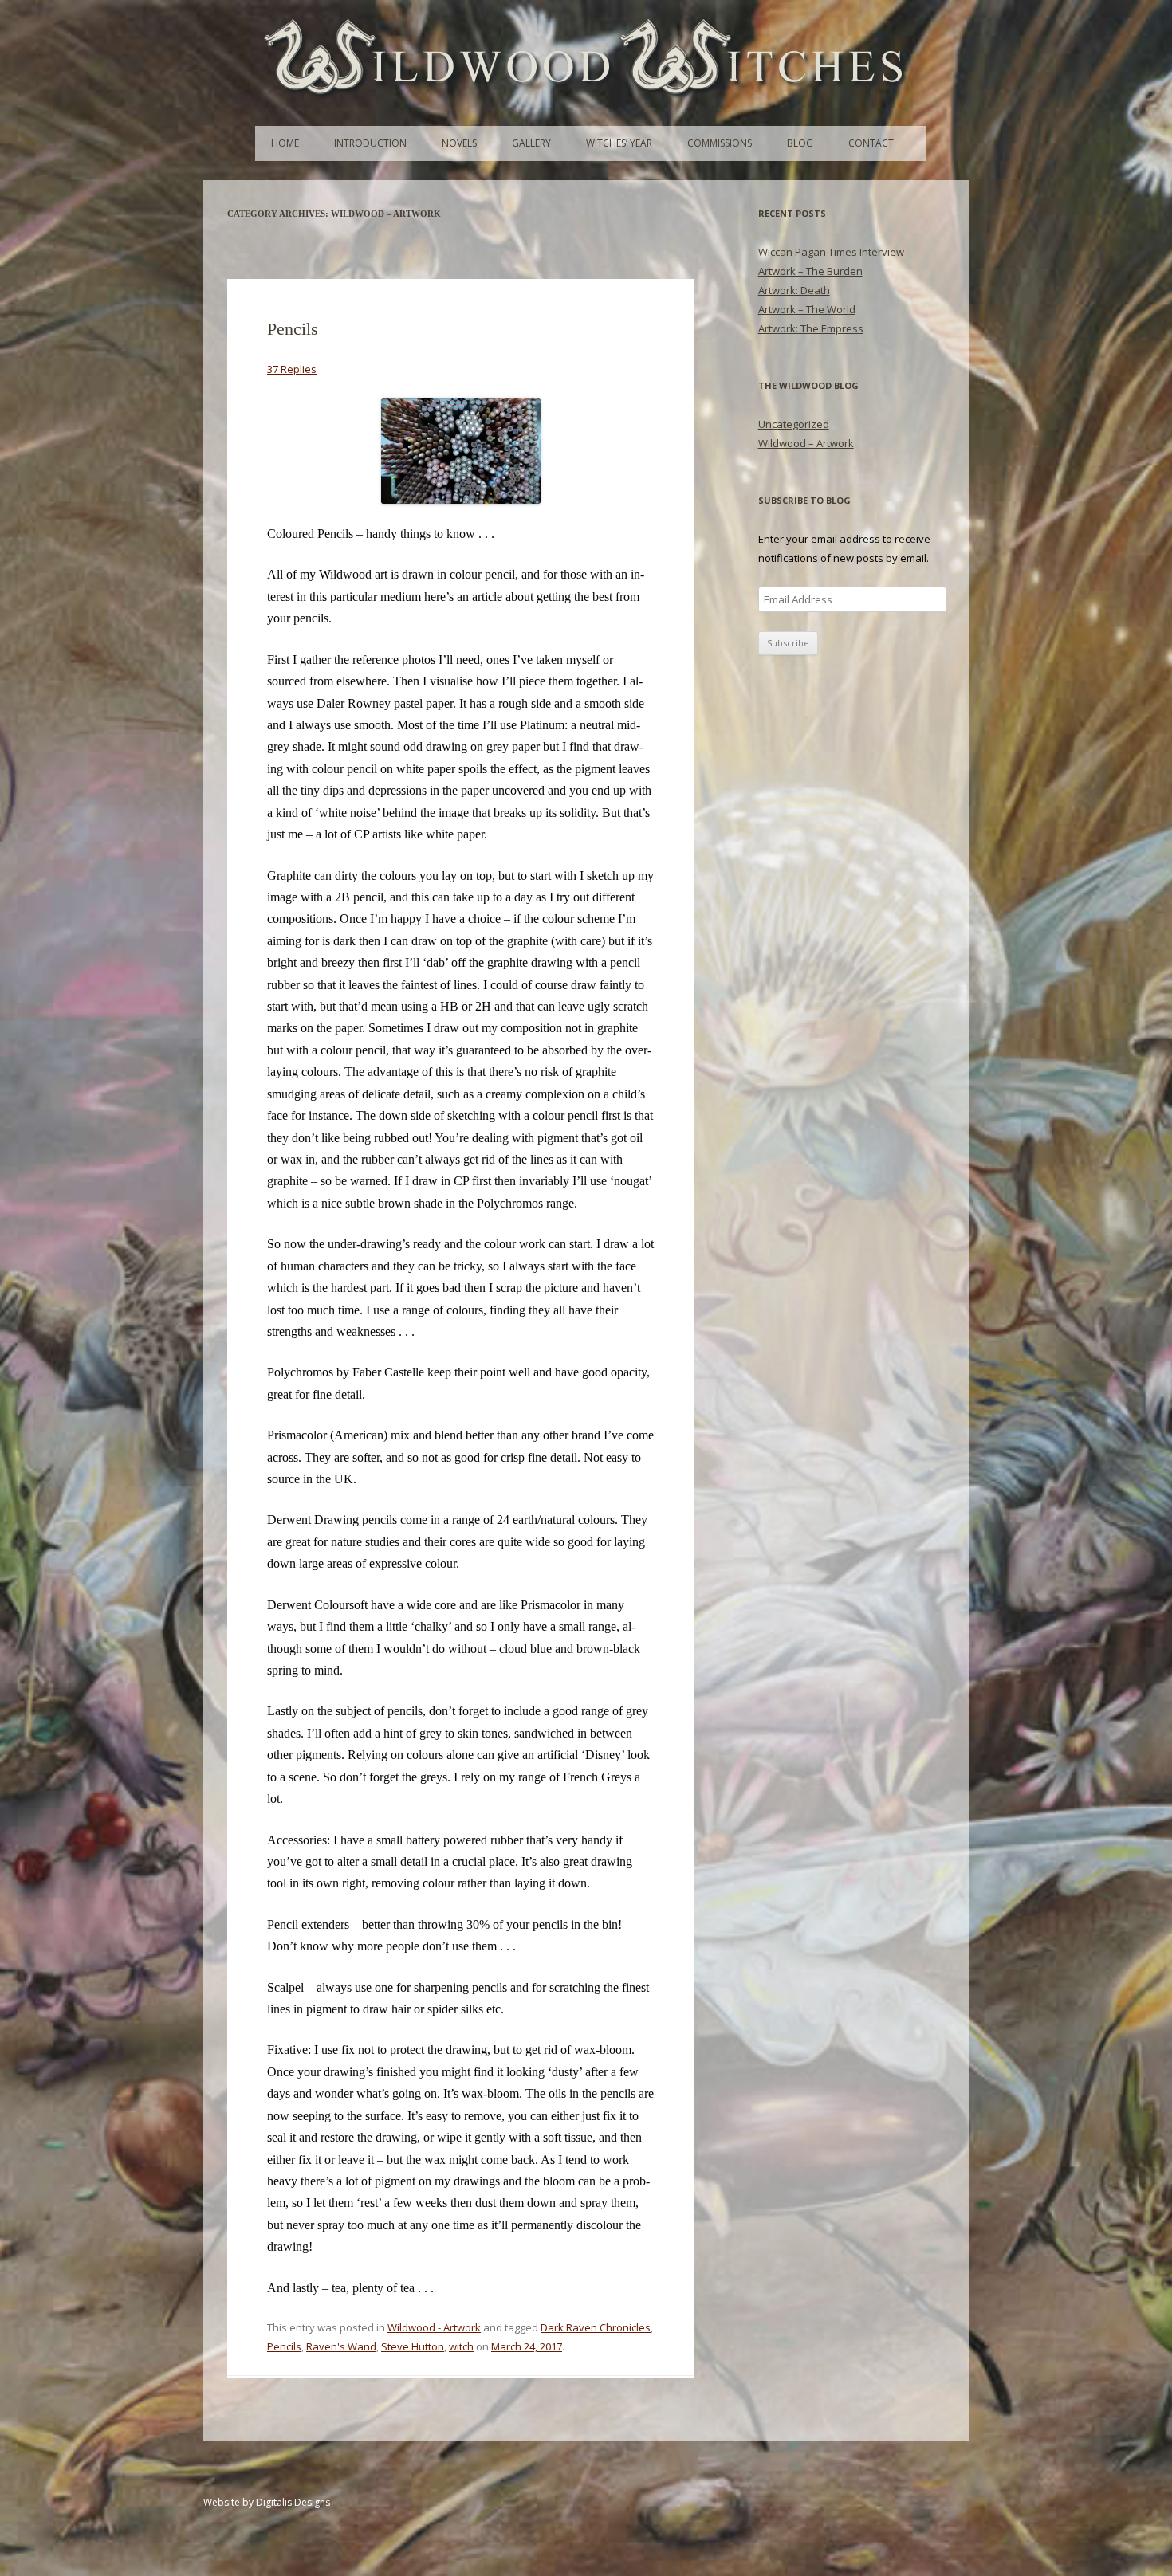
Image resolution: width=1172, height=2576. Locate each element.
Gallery (531, 143)
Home (285, 143)
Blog (800, 143)
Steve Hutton (413, 2346)
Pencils (293, 329)
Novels (459, 143)
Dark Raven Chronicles (596, 2327)
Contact (871, 143)
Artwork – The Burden (810, 271)
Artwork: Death (794, 290)
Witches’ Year (619, 143)
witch (461, 2346)
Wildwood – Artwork (806, 443)
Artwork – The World (807, 309)
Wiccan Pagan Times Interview (831, 252)
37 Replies (292, 369)
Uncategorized (794, 424)
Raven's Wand (341, 2346)
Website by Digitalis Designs (267, 2502)
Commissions (720, 143)
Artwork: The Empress (811, 328)
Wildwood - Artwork (434, 2327)
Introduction (370, 143)
